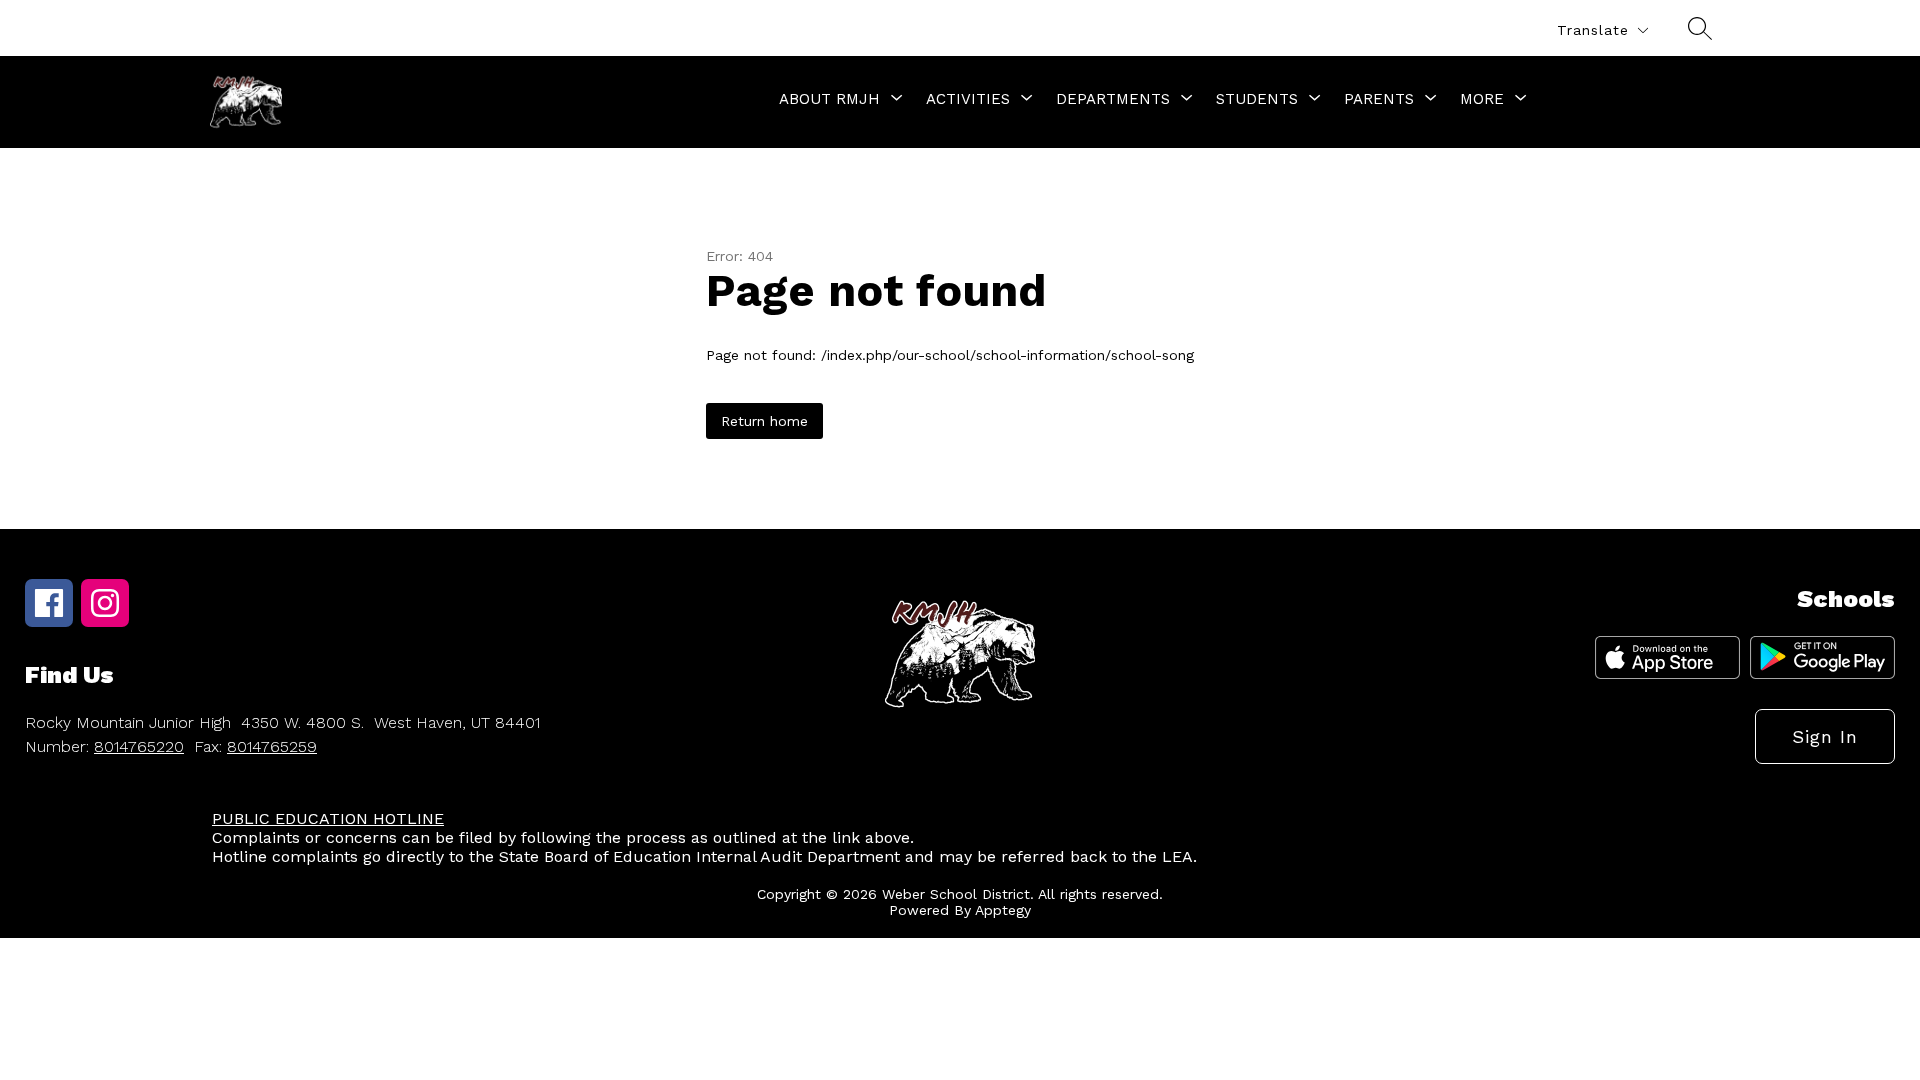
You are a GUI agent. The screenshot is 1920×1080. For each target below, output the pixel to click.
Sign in (1825, 736)
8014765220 (139, 746)
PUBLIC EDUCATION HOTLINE (328, 818)
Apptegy (1003, 910)
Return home (764, 421)
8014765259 (272, 746)
